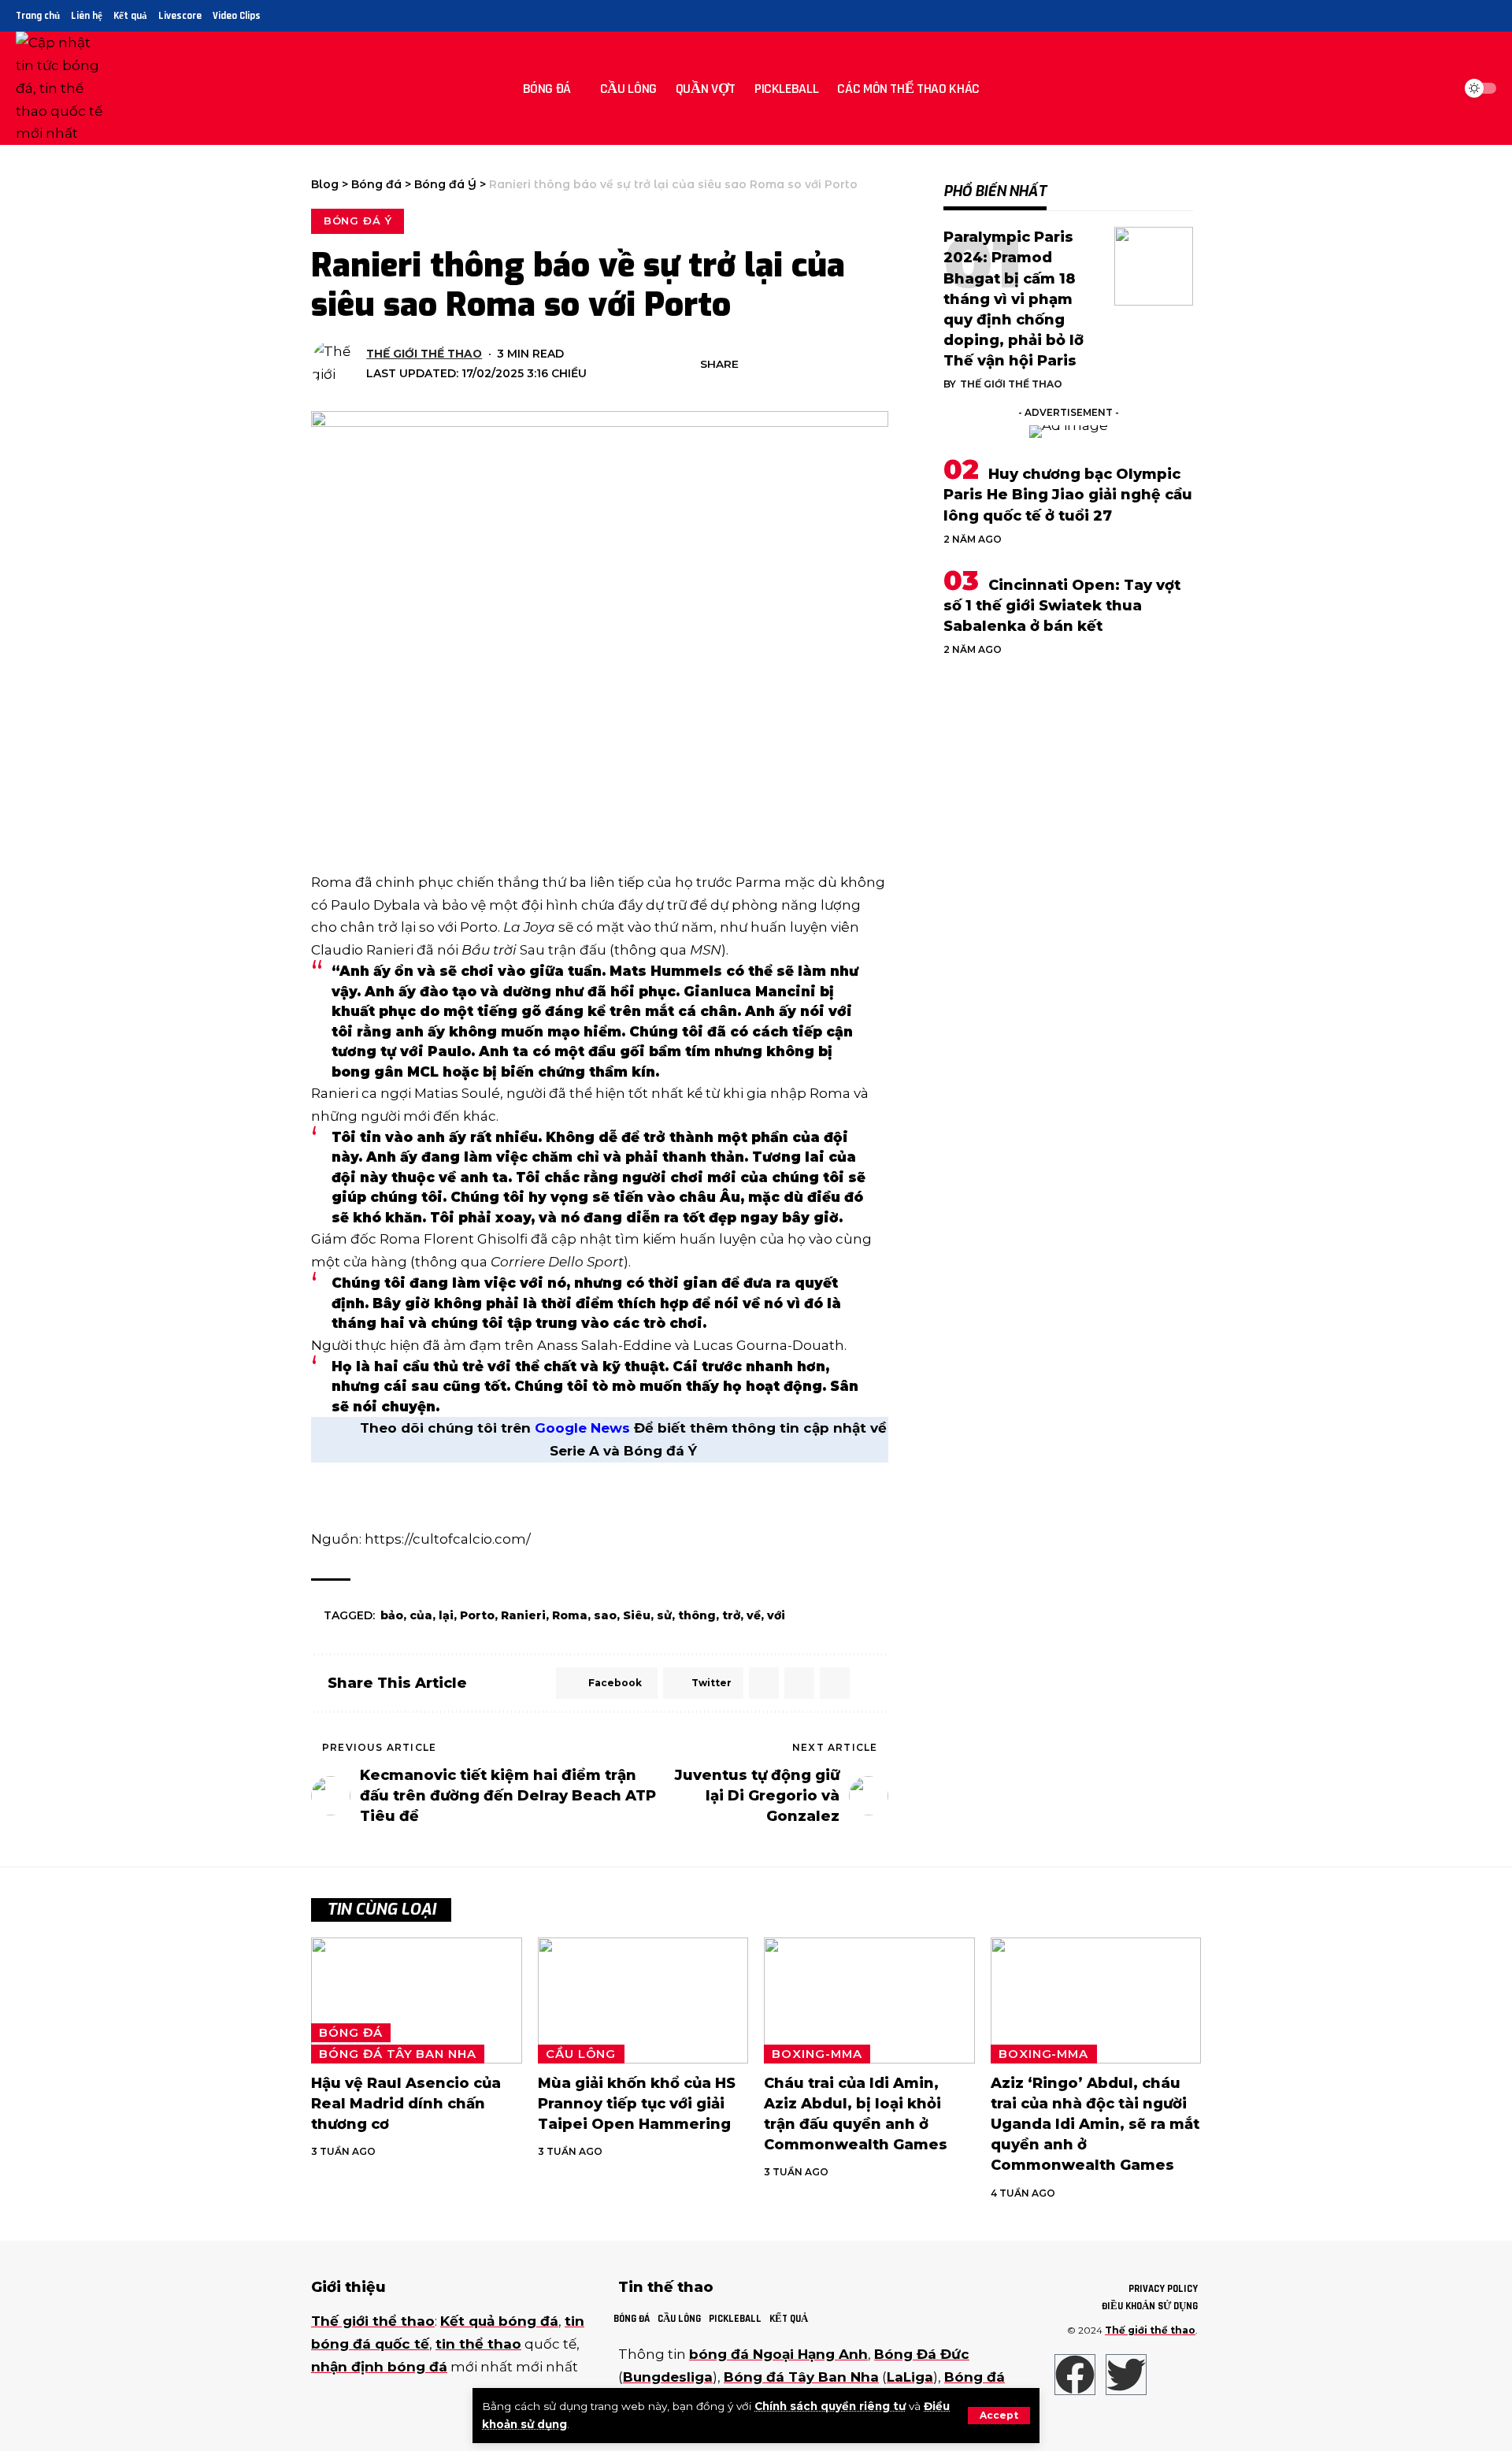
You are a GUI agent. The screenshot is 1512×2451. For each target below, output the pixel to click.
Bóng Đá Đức (922, 2354)
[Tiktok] (1487, 16)
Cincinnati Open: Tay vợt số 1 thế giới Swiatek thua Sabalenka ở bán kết (1062, 606)
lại (446, 1615)
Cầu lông (581, 2054)
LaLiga (910, 2377)
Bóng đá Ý (358, 221)
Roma (570, 1615)
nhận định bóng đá (379, 2367)
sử (664, 1615)
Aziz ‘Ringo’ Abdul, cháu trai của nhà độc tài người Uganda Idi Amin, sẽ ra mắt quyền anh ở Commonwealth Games (1095, 2124)
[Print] (853, 364)
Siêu (637, 1615)
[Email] (804, 364)
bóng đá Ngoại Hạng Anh (778, 2354)
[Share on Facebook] (755, 364)
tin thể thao (478, 2344)
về (754, 1615)
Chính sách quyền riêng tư (830, 2406)
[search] (1436, 88)
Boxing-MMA (817, 2054)
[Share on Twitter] (780, 364)
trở (731, 1615)
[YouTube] (1469, 16)
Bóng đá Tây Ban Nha (397, 2054)
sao (605, 1615)
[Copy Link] (828, 364)
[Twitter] (1451, 16)
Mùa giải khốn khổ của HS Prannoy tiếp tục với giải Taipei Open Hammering (637, 2104)
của (421, 1615)
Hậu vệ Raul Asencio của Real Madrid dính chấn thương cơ (406, 2104)
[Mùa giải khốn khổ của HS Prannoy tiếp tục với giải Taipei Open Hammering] (643, 2001)
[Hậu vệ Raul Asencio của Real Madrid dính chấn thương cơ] (417, 2001)
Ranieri (523, 1615)
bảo (392, 1615)
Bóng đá (350, 2033)
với (776, 1615)
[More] (877, 364)
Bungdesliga (668, 2377)
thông (697, 1615)
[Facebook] (1433, 16)
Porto (477, 1615)
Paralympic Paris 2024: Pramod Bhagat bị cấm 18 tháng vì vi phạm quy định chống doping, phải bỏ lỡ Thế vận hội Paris (1014, 299)
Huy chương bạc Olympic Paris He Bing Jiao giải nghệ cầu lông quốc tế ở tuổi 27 (1068, 495)
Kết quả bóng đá (499, 2321)
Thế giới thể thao (424, 354)
